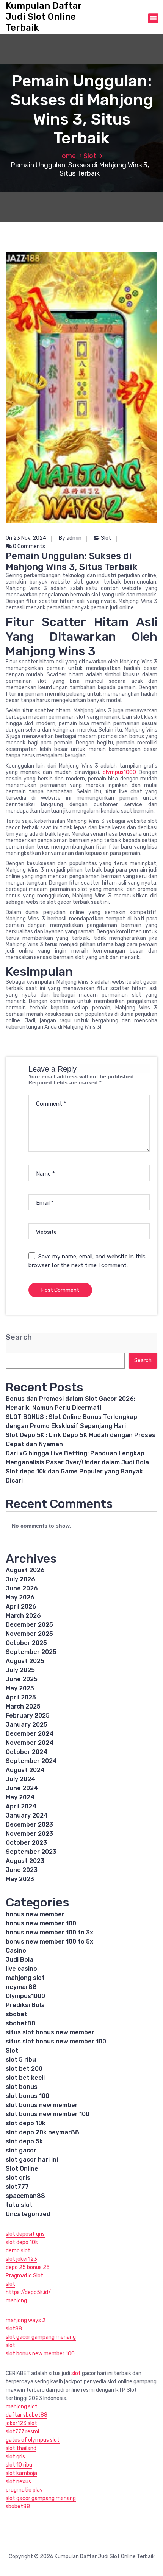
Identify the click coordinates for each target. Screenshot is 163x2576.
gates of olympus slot (33, 2440)
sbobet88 (21, 2023)
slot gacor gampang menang (41, 2337)
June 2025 (22, 1679)
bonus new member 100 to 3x (49, 1932)
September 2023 (31, 1852)
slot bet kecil (25, 2078)
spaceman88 (25, 2196)
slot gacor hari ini (32, 2159)
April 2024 (21, 1806)
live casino (21, 1969)
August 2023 (25, 1861)
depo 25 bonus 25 (28, 2267)
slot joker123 (21, 2259)
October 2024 (27, 1752)
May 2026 (20, 1597)
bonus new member (35, 1914)
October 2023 (26, 1843)
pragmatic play (24, 2490)
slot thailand (21, 2448)
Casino (16, 1951)
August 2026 (25, 1570)
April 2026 (21, 1606)
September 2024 (31, 1761)
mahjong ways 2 (26, 2320)
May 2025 (20, 1688)
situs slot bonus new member (50, 2032)
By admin (70, 538)
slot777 (17, 2187)
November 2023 (29, 1834)
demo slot (18, 2251)
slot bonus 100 (27, 2096)
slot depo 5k (24, 2141)
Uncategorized (28, 2214)
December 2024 (30, 1734)
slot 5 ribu (21, 2060)
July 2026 (20, 1579)
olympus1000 (119, 772)
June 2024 (22, 1788)
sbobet (16, 2014)
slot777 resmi (22, 2432)
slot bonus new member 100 (48, 2114)
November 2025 (29, 1634)
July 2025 (20, 1670)
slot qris (18, 2178)
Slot (90, 156)
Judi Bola (20, 1960)
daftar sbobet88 (27, 2415)
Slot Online (22, 2169)
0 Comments (28, 546)
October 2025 (26, 1643)
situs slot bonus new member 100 (56, 2041)
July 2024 (20, 1779)
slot (10, 2284)
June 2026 (22, 1588)
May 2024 (20, 1797)
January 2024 (27, 1815)
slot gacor (21, 2150)
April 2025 (21, 1697)
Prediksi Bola (25, 2005)
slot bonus (22, 2087)
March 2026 (23, 1616)
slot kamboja (21, 2473)
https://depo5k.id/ (28, 2292)
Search (19, 1337)
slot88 (14, 2329)
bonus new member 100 (41, 1923)
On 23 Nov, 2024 (26, 538)
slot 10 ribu (19, 2465)
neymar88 (21, 1987)
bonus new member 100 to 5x (49, 1941)
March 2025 (23, 1706)
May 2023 (20, 1879)
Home (66, 156)
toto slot (19, 2205)
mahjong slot (25, 1978)
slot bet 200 (24, 2069)
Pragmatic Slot (24, 2276)
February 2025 (28, 1716)
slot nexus (18, 2482)
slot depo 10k (26, 2123)
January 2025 (27, 1725)
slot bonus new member (42, 2105)
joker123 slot (21, 2423)
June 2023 (22, 1870)
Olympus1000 (25, 1996)
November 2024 (30, 1743)
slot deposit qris (25, 2234)
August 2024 (25, 1770)
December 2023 (29, 1825)
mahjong (16, 2301)
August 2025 (25, 1661)
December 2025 (29, 1625)
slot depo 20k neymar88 (42, 2132)
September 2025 (31, 1652)
